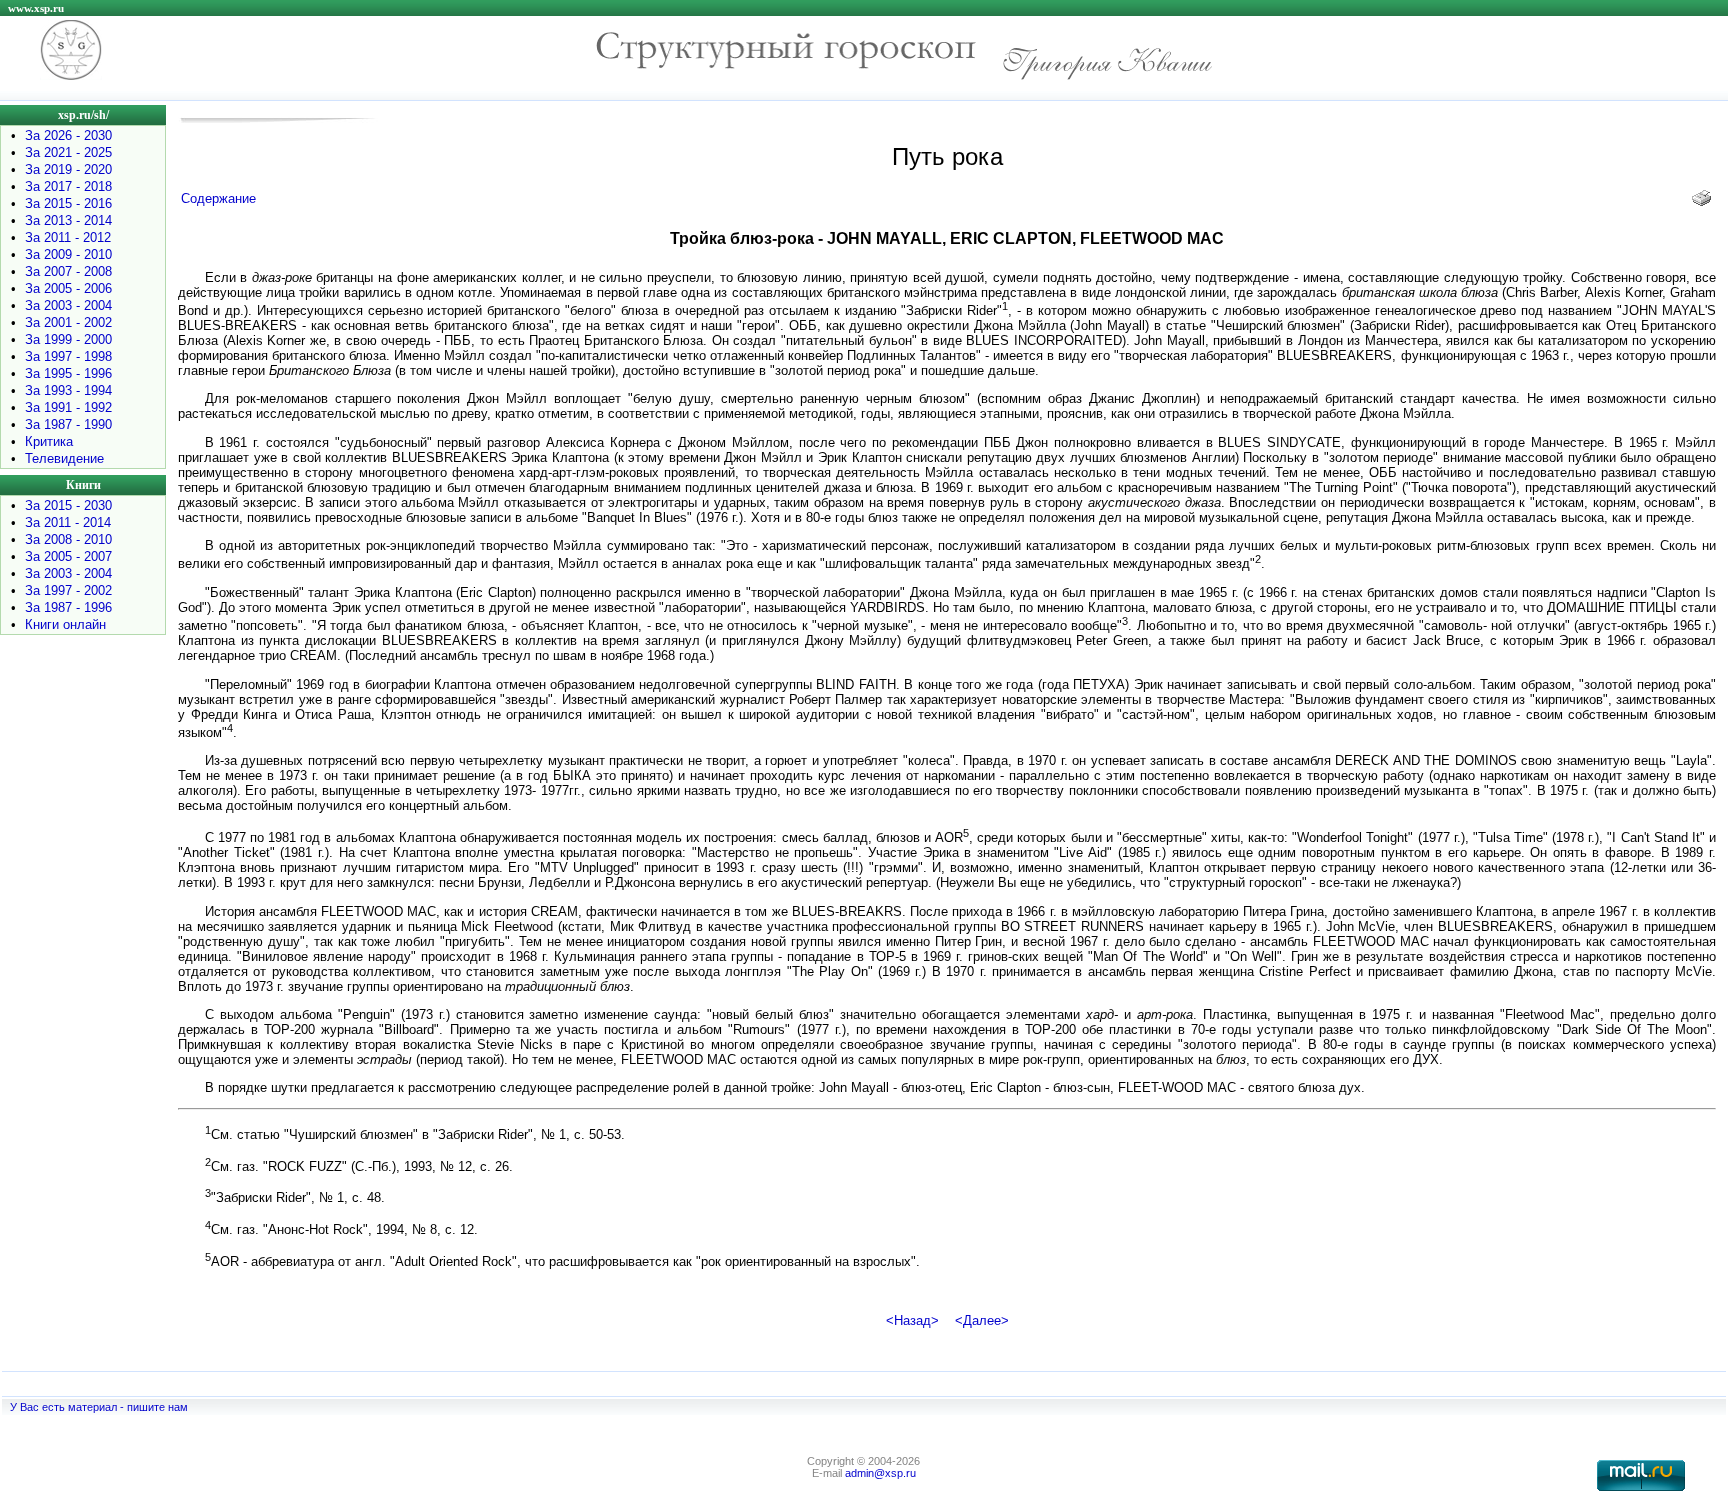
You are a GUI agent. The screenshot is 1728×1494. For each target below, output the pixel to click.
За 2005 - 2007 (68, 556)
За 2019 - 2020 (68, 169)
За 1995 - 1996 (68, 373)
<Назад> (912, 1320)
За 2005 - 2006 (68, 288)
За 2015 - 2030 (68, 505)
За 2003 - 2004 (68, 305)
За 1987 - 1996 (68, 607)
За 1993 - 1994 (68, 390)
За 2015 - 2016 (68, 203)
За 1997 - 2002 (68, 590)
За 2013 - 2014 (68, 220)
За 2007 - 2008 (68, 271)
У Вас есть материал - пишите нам (99, 1407)
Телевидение (64, 458)
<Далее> (982, 1320)
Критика (49, 441)
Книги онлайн (65, 624)
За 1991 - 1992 (68, 407)
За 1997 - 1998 (68, 356)
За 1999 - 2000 (68, 339)
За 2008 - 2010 (68, 539)
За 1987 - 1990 (68, 424)
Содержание (218, 198)
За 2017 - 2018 (68, 186)
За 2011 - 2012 (68, 237)
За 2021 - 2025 (68, 152)
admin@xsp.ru (880, 1473)
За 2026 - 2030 (68, 135)
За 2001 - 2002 (68, 322)
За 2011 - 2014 (68, 522)
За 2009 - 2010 (68, 254)
